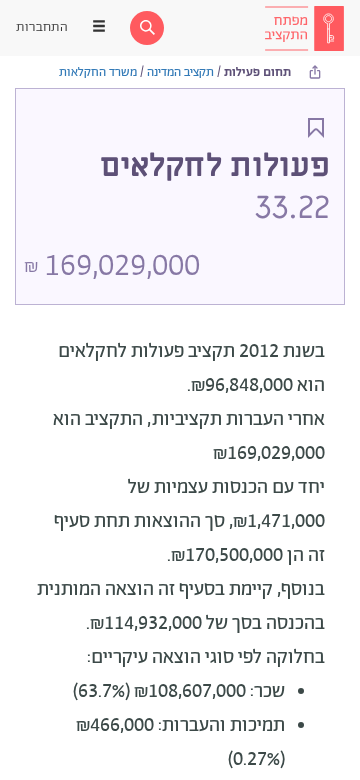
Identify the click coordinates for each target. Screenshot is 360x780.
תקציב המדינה (180, 72)
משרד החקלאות (98, 72)
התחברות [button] (42, 27)
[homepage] (304, 28)
